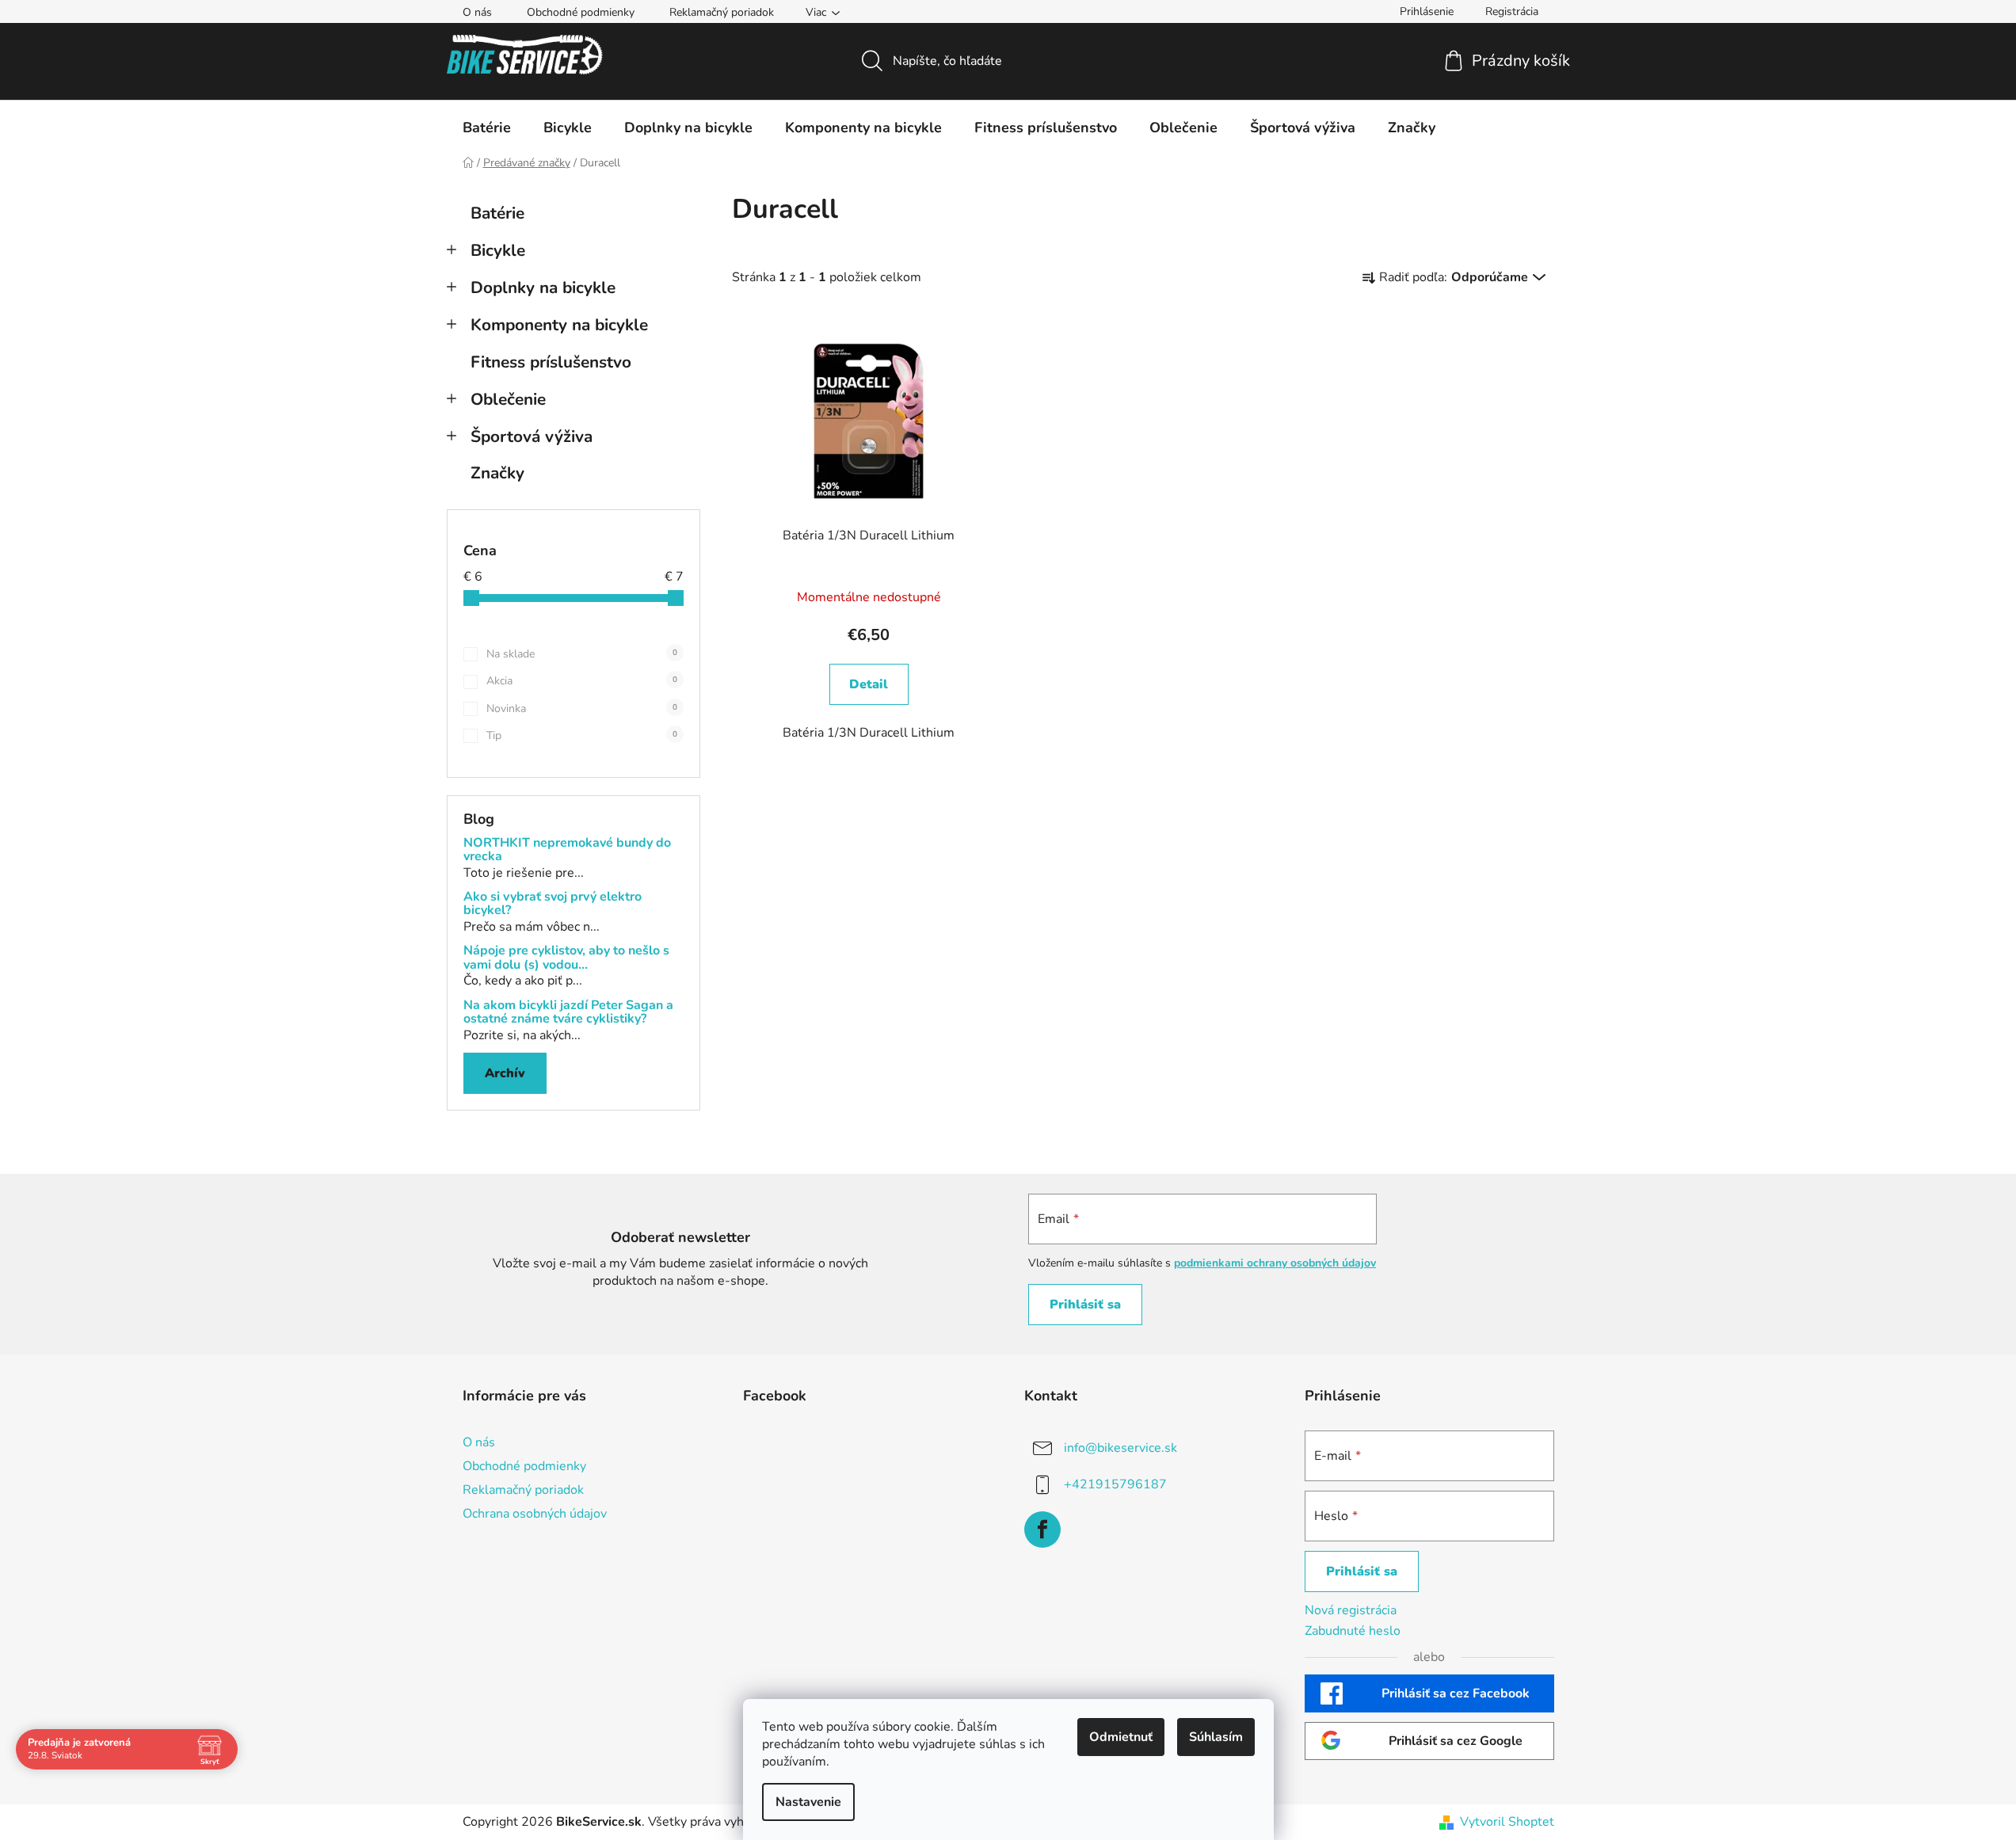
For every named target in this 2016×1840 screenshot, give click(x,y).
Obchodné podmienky (581, 12)
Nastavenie (808, 1802)
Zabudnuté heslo (1353, 1631)
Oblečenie (508, 399)
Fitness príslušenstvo (551, 362)
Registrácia (1512, 11)
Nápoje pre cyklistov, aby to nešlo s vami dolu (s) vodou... (566, 958)
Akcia (582, 681)
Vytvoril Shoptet (1507, 1822)
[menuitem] (487, 128)
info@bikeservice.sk (1120, 1448)
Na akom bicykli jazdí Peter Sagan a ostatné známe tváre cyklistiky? (568, 1013)
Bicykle (498, 250)
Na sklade (582, 654)
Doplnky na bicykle (543, 288)
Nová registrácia (1351, 1610)
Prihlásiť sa (1085, 1305)
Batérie (497, 213)
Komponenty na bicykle (559, 325)
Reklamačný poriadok (722, 12)
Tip (582, 735)
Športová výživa (532, 436)
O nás (477, 12)
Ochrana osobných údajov (535, 1514)
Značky (497, 473)
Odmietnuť (1121, 1737)
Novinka (582, 709)
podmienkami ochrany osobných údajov (1275, 1263)
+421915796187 (1115, 1484)
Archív (505, 1073)
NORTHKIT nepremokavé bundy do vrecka (567, 850)
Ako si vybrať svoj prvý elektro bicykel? (553, 904)
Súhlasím (1216, 1737)
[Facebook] (1042, 1530)
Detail (869, 684)
